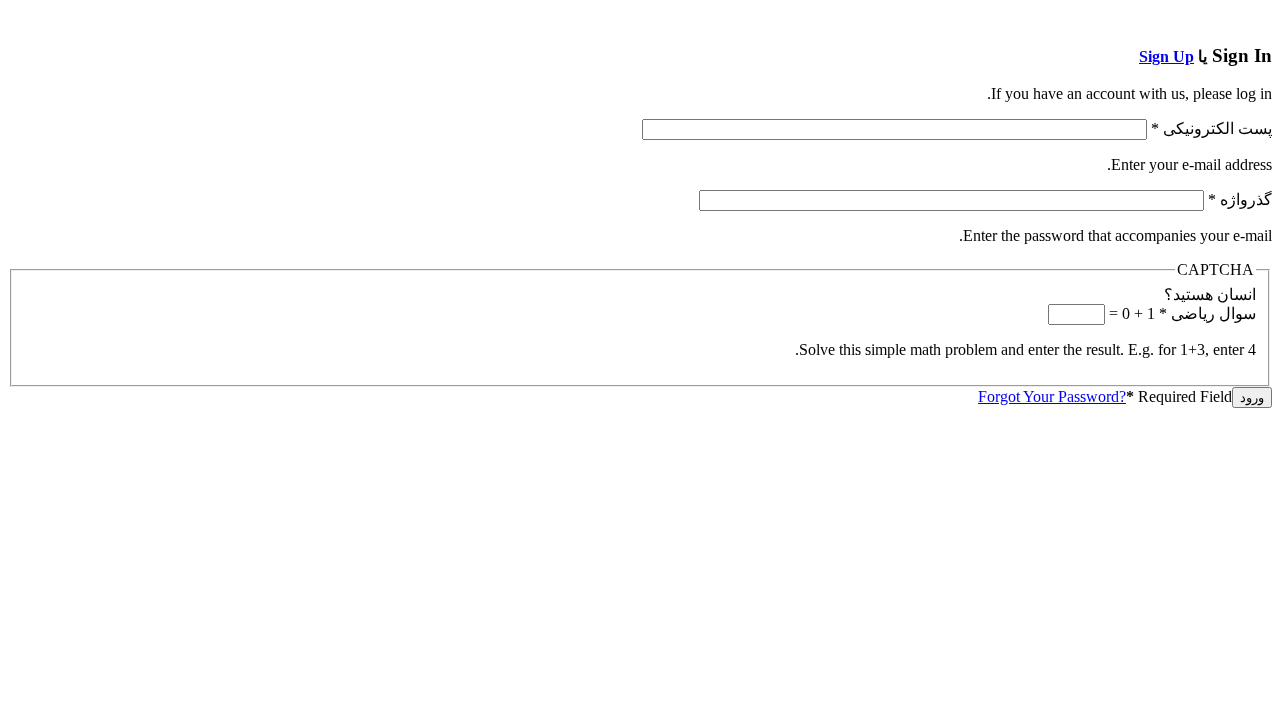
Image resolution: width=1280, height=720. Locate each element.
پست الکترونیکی (1211, 128)
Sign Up (1166, 56)
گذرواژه (1240, 199)
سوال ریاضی (1207, 313)
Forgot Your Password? (1052, 396)
